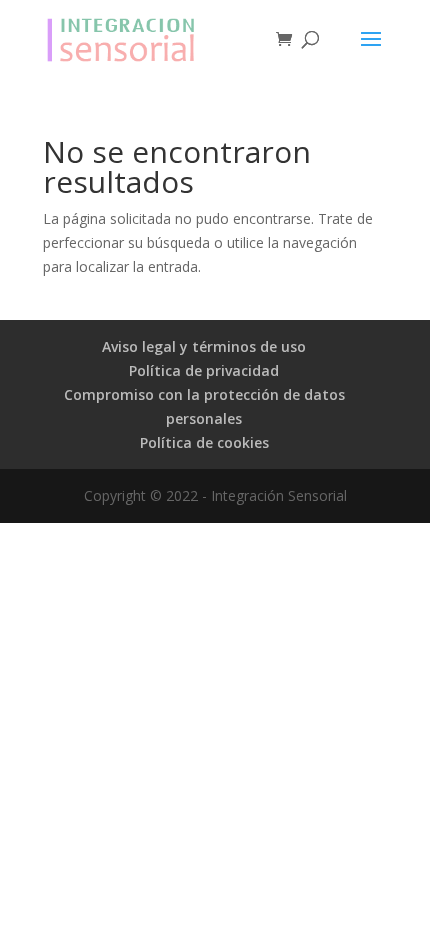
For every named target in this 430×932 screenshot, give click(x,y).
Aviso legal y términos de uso (204, 346)
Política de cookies (204, 442)
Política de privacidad (204, 370)
